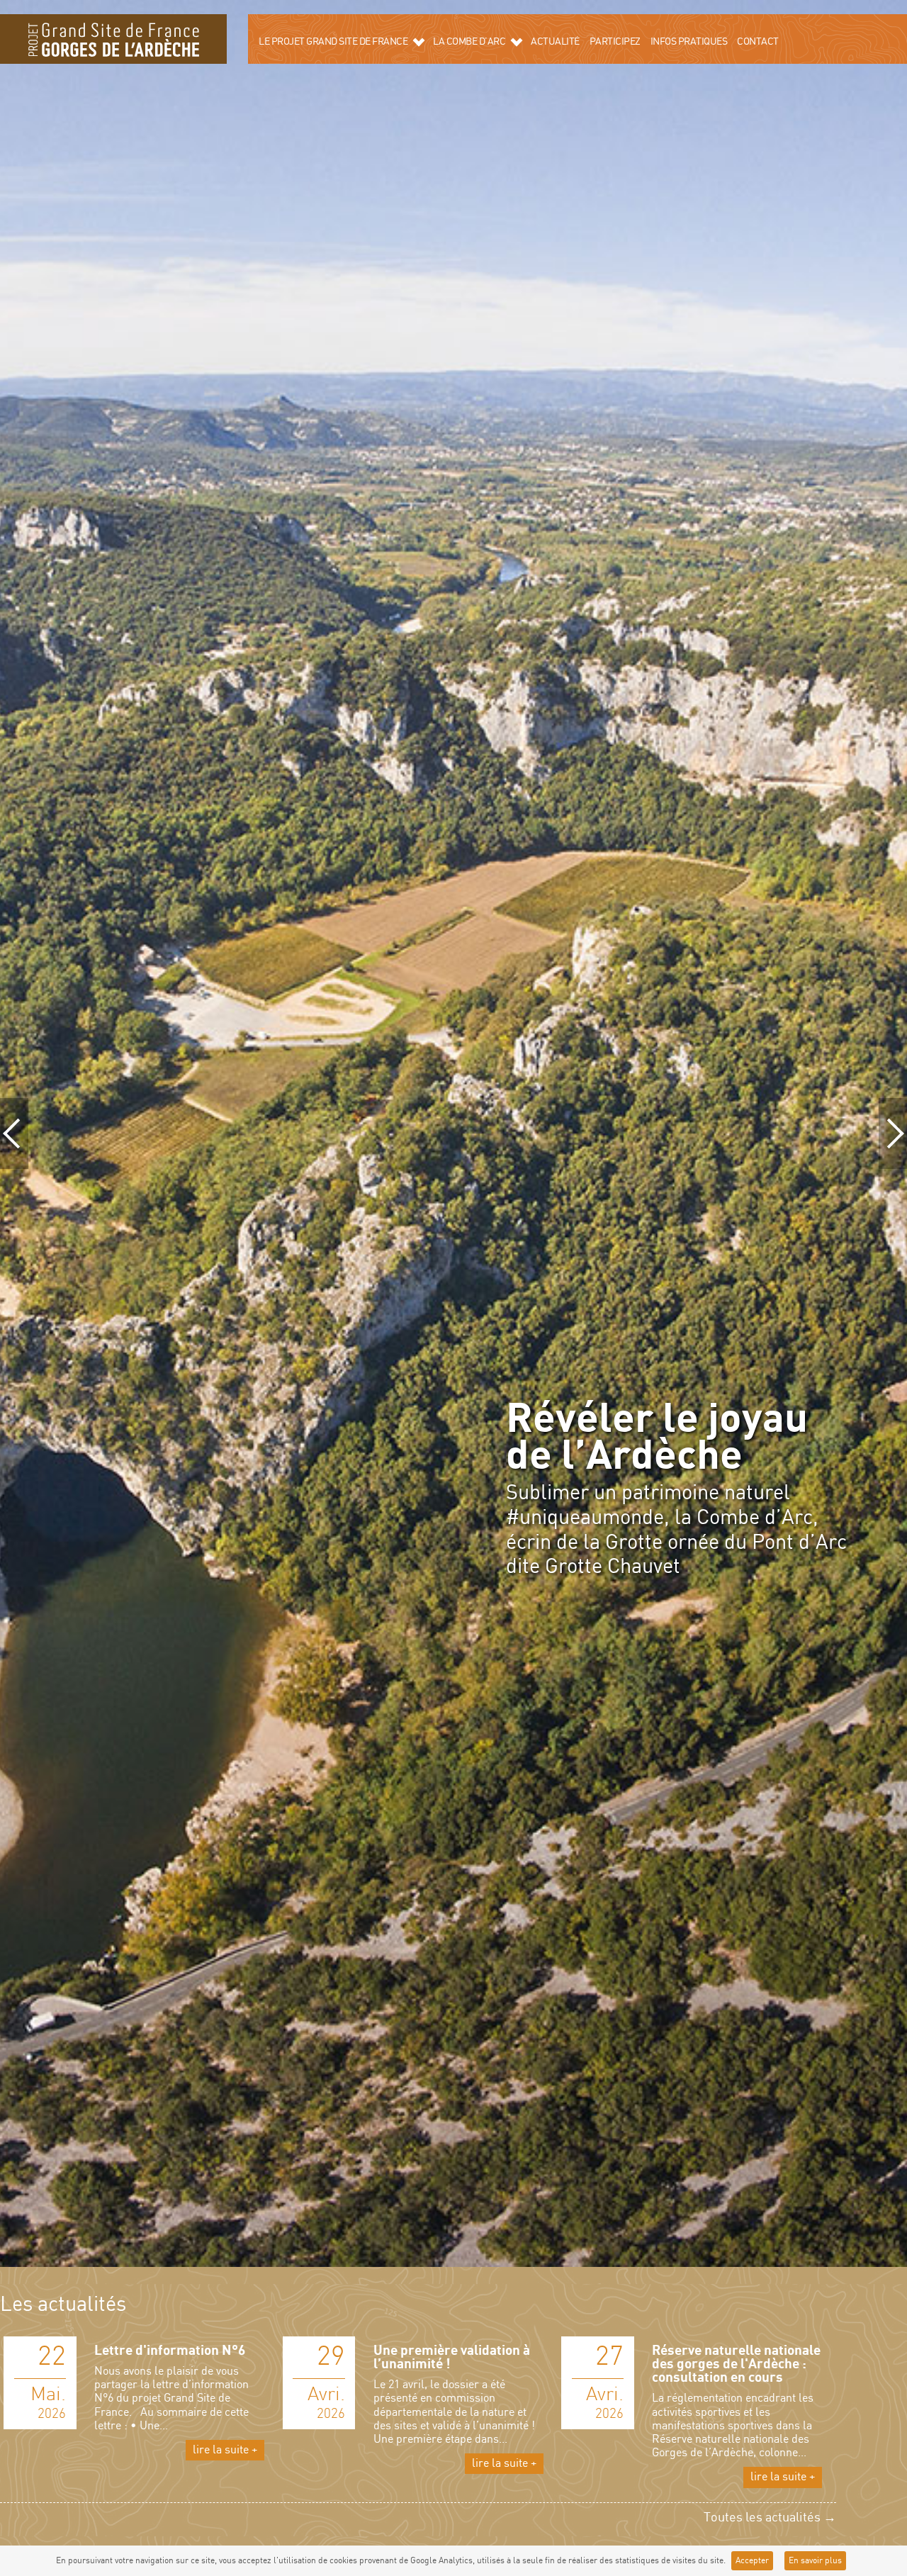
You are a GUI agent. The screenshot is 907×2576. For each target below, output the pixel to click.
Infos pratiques (689, 42)
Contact (758, 42)
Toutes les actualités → (770, 2518)
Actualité (555, 42)
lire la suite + (225, 2450)
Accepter (752, 2561)
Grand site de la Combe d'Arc (113, 39)
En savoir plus (815, 2561)
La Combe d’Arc (469, 42)
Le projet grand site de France (333, 42)
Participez (615, 42)
